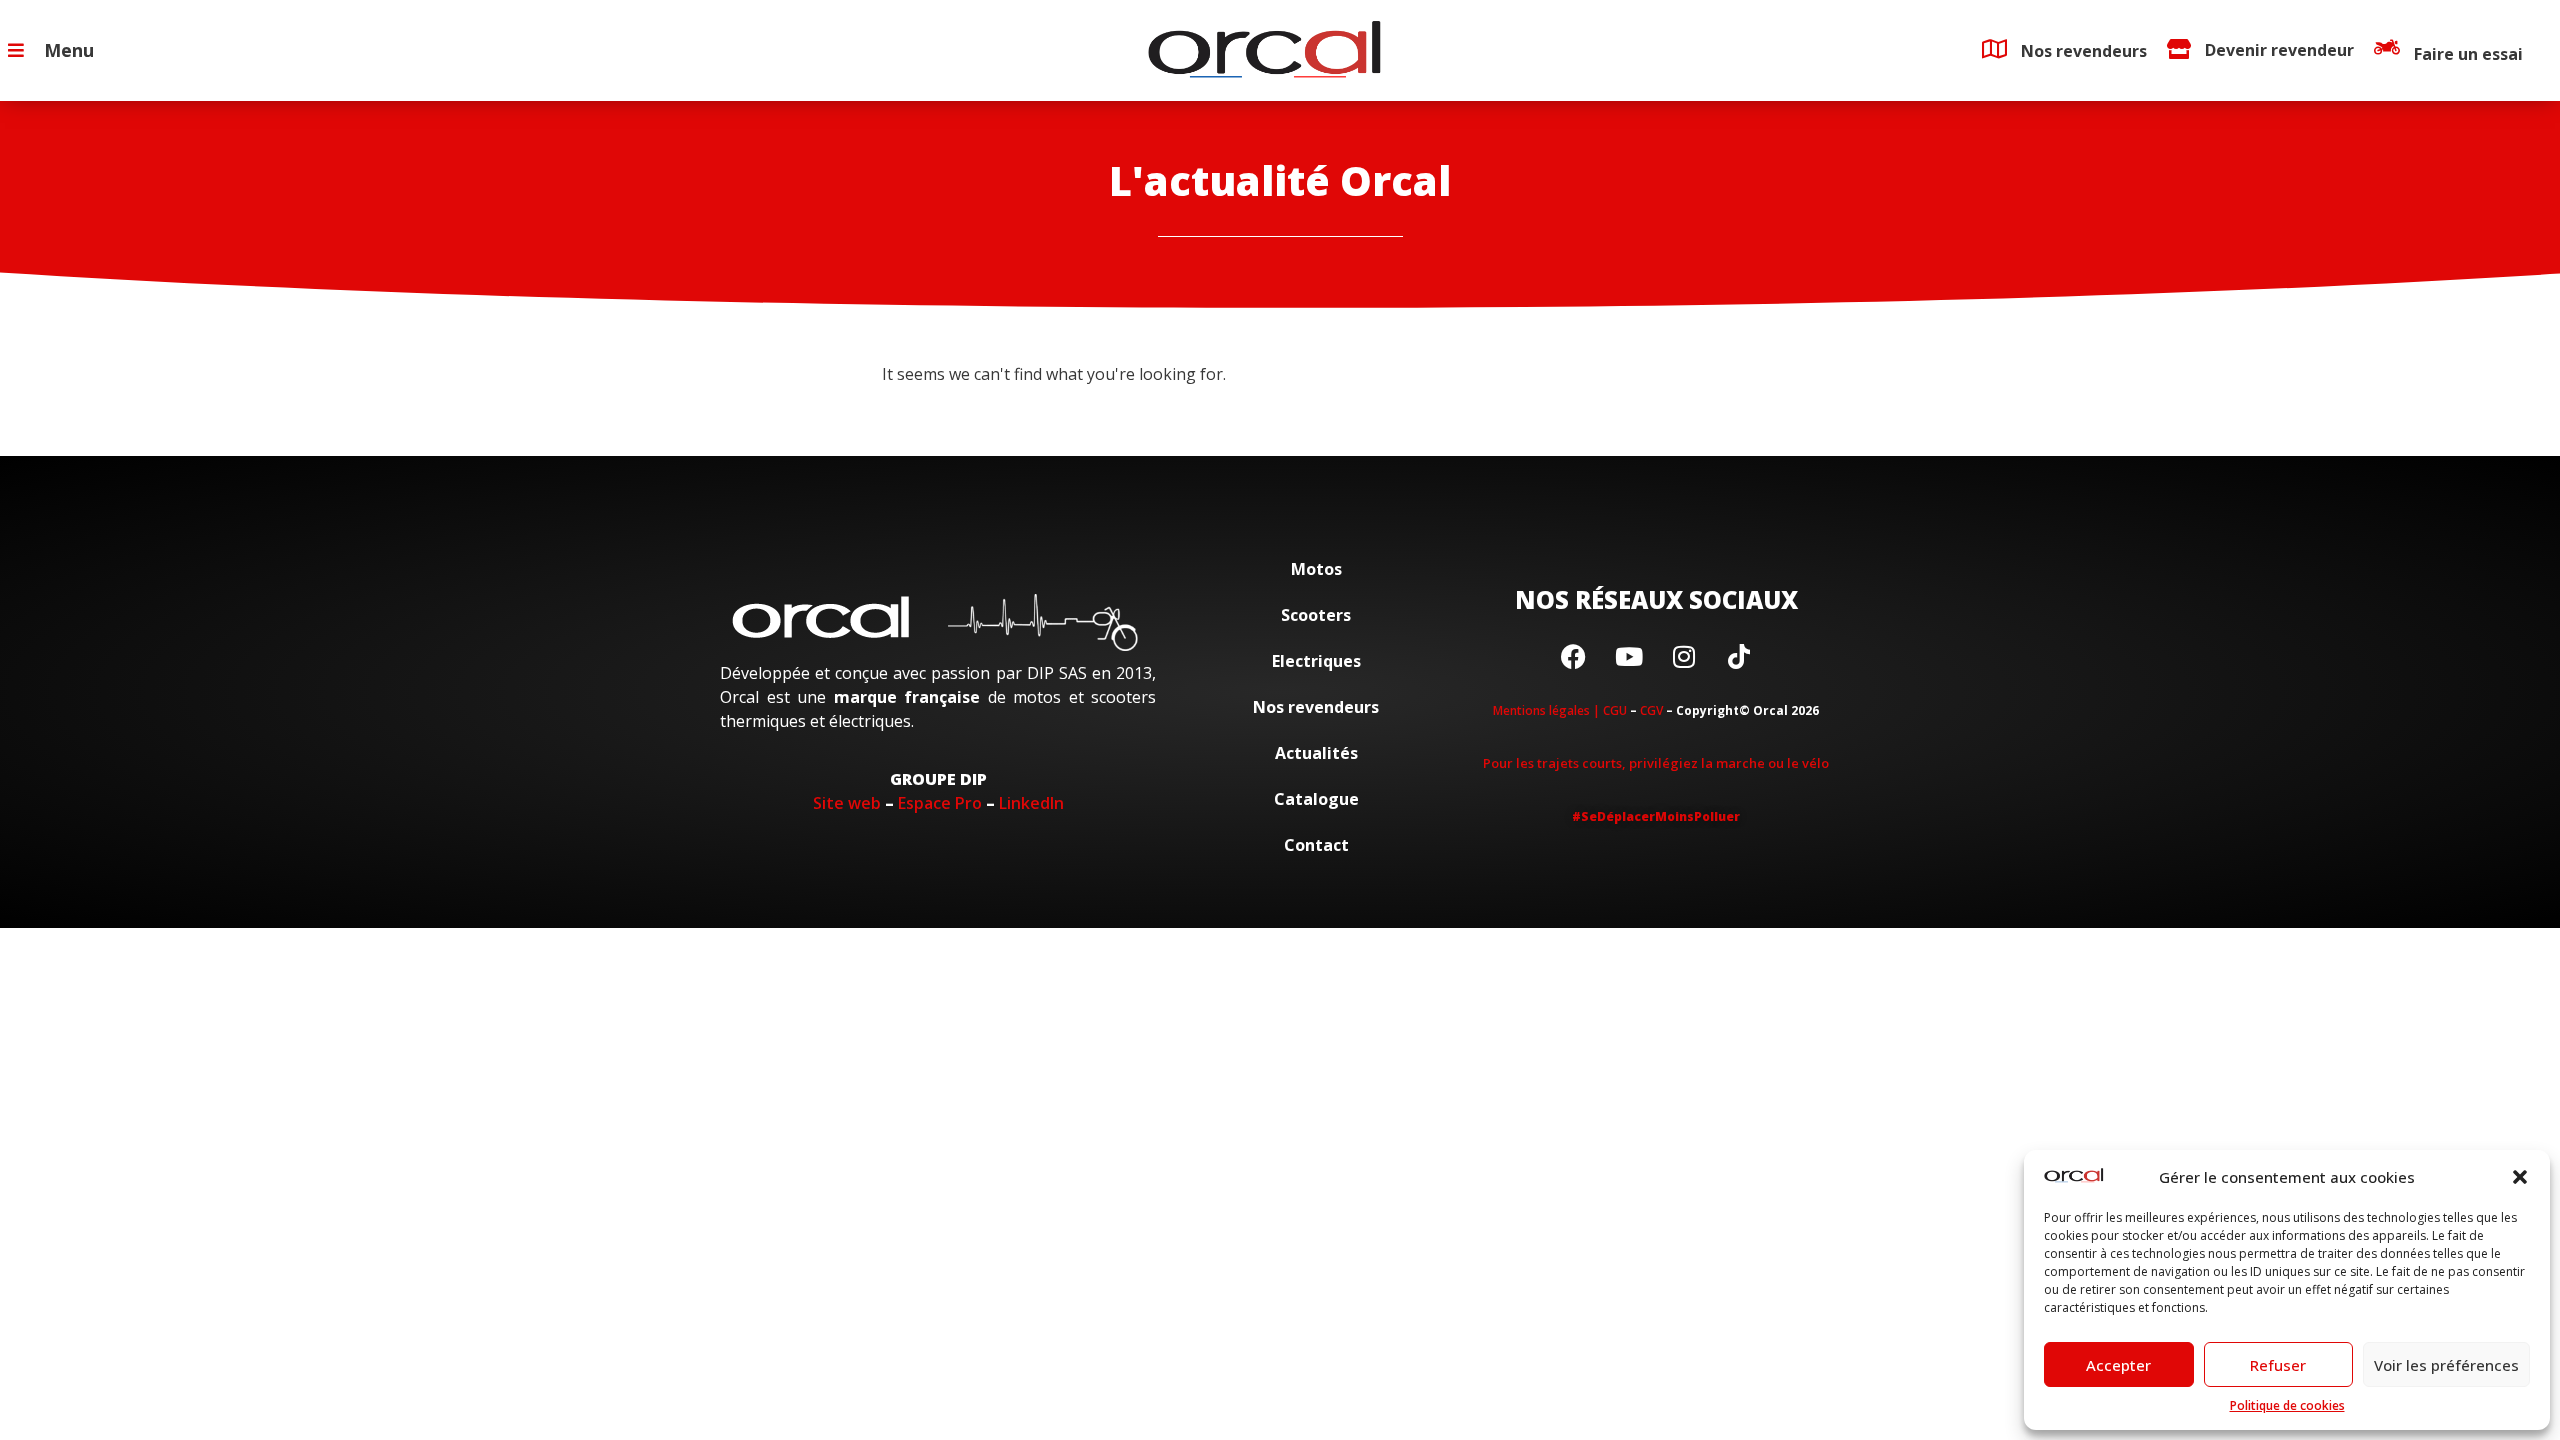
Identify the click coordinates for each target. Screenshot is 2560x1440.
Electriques (1316, 661)
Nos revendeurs (1316, 707)
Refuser (2278, 1365)
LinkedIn (1031, 803)
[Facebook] (1574, 657)
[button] (2520, 1177)
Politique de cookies (2287, 1405)
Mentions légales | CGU (1560, 710)
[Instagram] (1684, 657)
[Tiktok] (1739, 657)
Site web (847, 803)
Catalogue (1316, 799)
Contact (1316, 845)
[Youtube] (1629, 657)
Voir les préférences (2446, 1365)
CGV (1651, 710)
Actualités (1316, 753)
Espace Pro (940, 803)
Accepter (2118, 1365)
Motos (1316, 569)
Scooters (1316, 615)
